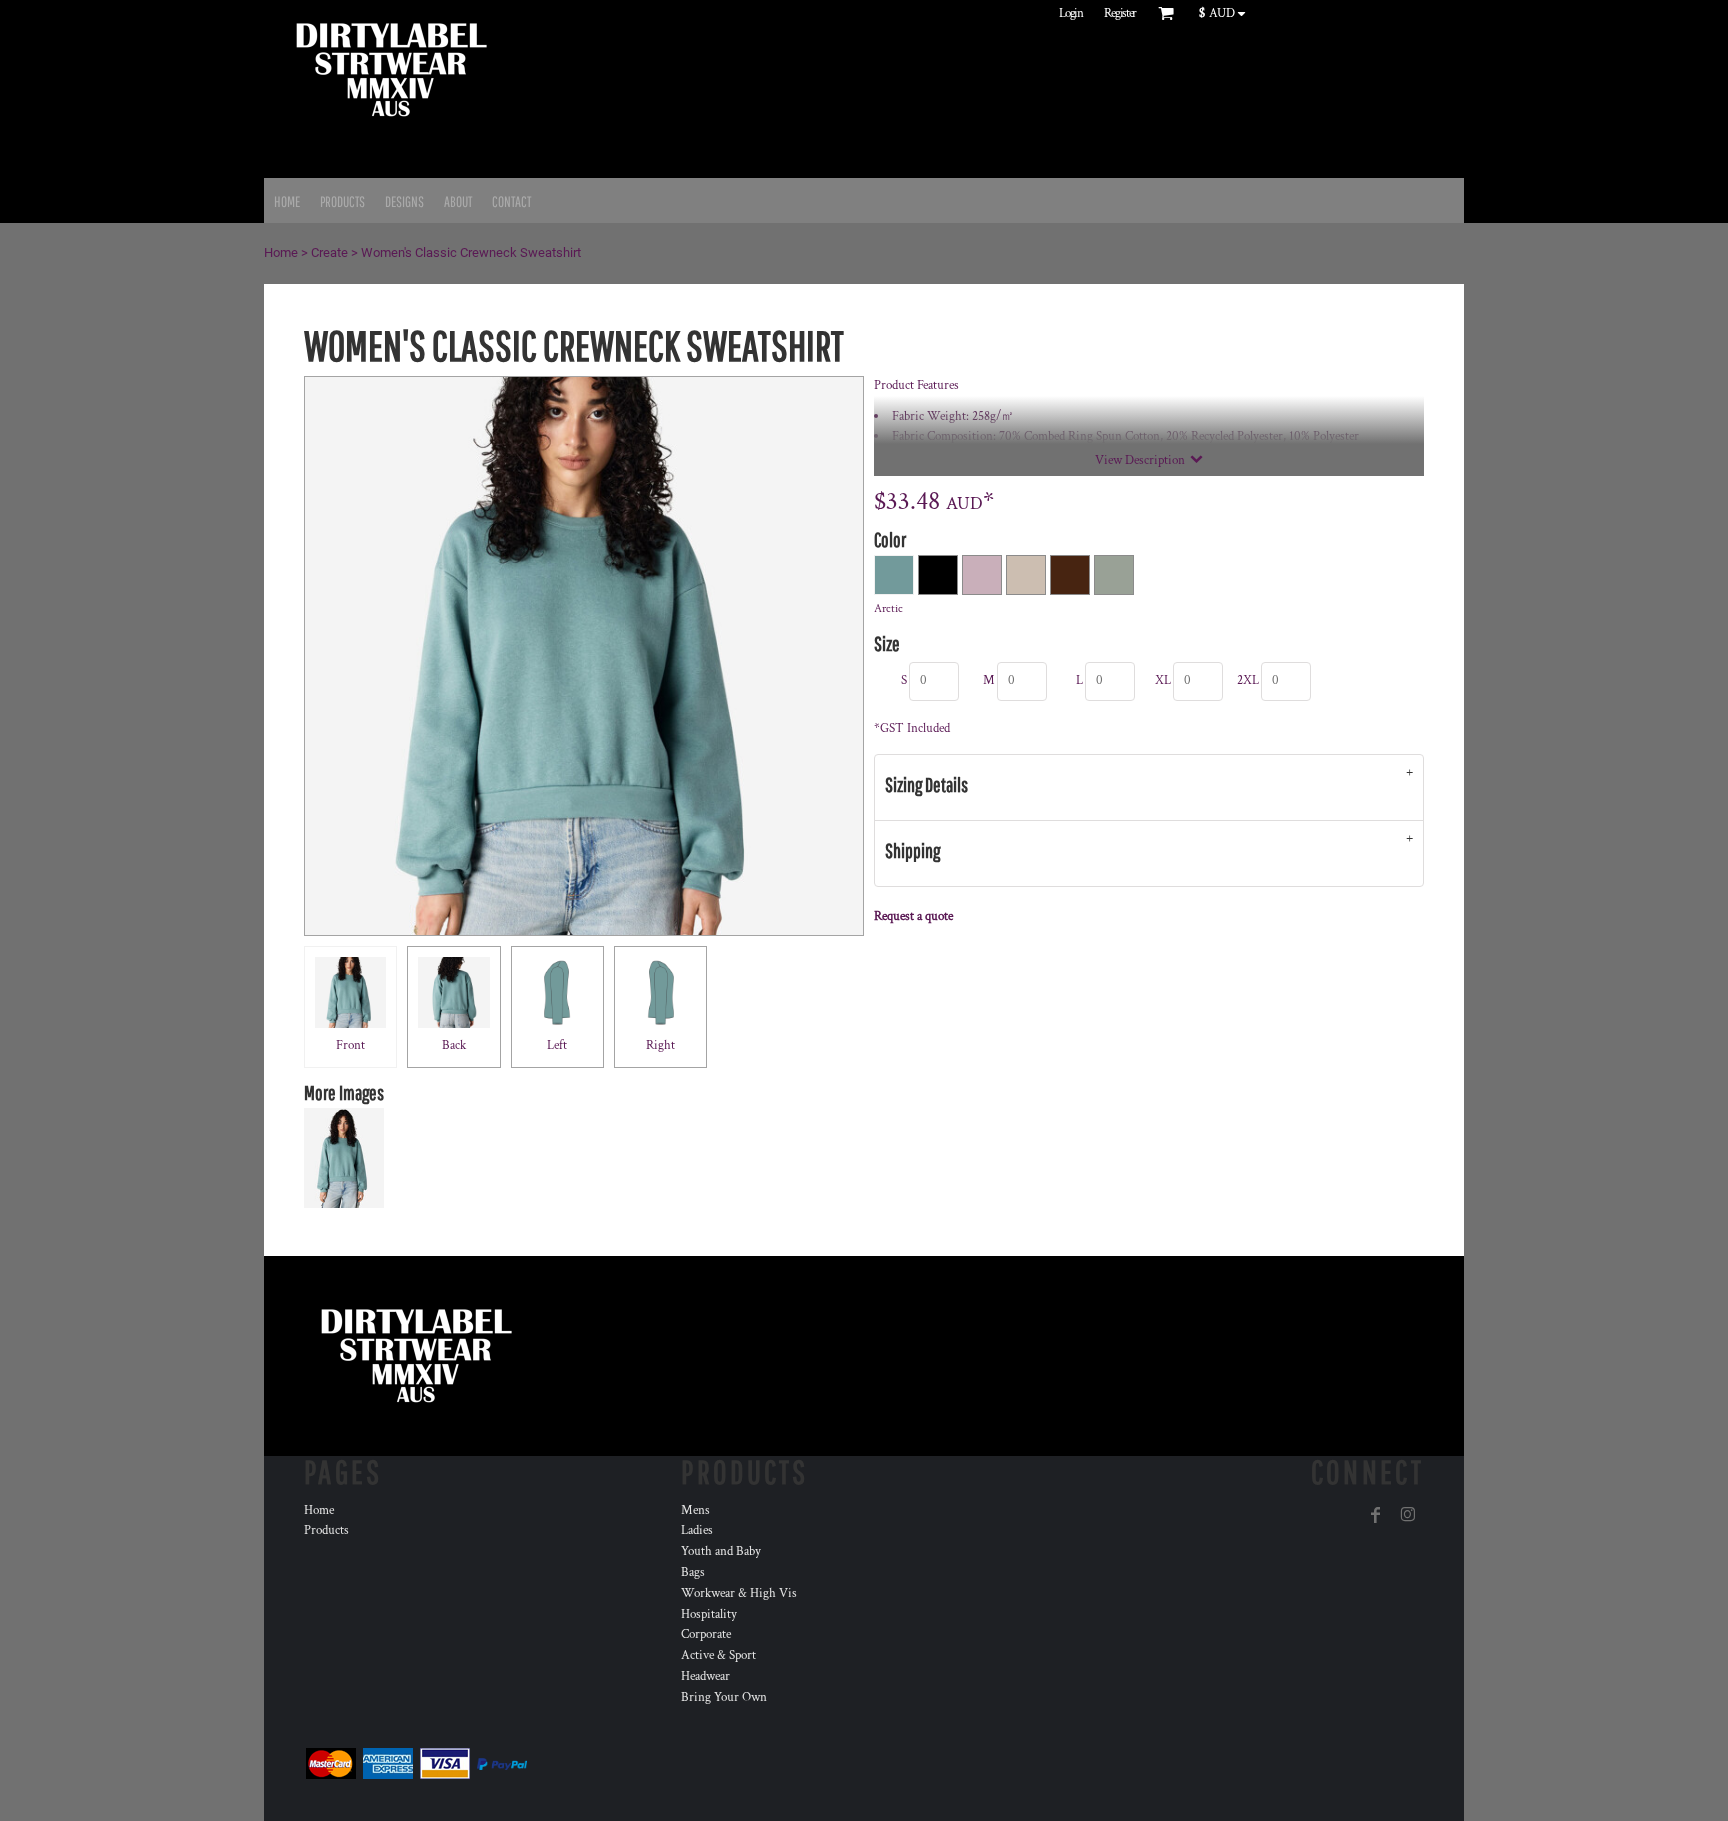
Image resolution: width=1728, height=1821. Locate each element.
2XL (1248, 680)
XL (1163, 680)
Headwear (705, 1676)
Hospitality (709, 1614)
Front (350, 1045)
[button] (1226, 13)
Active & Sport (718, 1655)
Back (454, 1045)
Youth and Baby (721, 1551)
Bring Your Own (724, 1697)
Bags (693, 1572)
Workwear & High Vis (739, 1593)
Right (660, 1045)
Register (1120, 13)
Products (326, 1530)
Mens (695, 1510)
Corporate (706, 1634)
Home (281, 252)
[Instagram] (1408, 1515)
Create (329, 252)
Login (1071, 13)
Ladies (697, 1530)
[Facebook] (1376, 1515)
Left (557, 1045)
